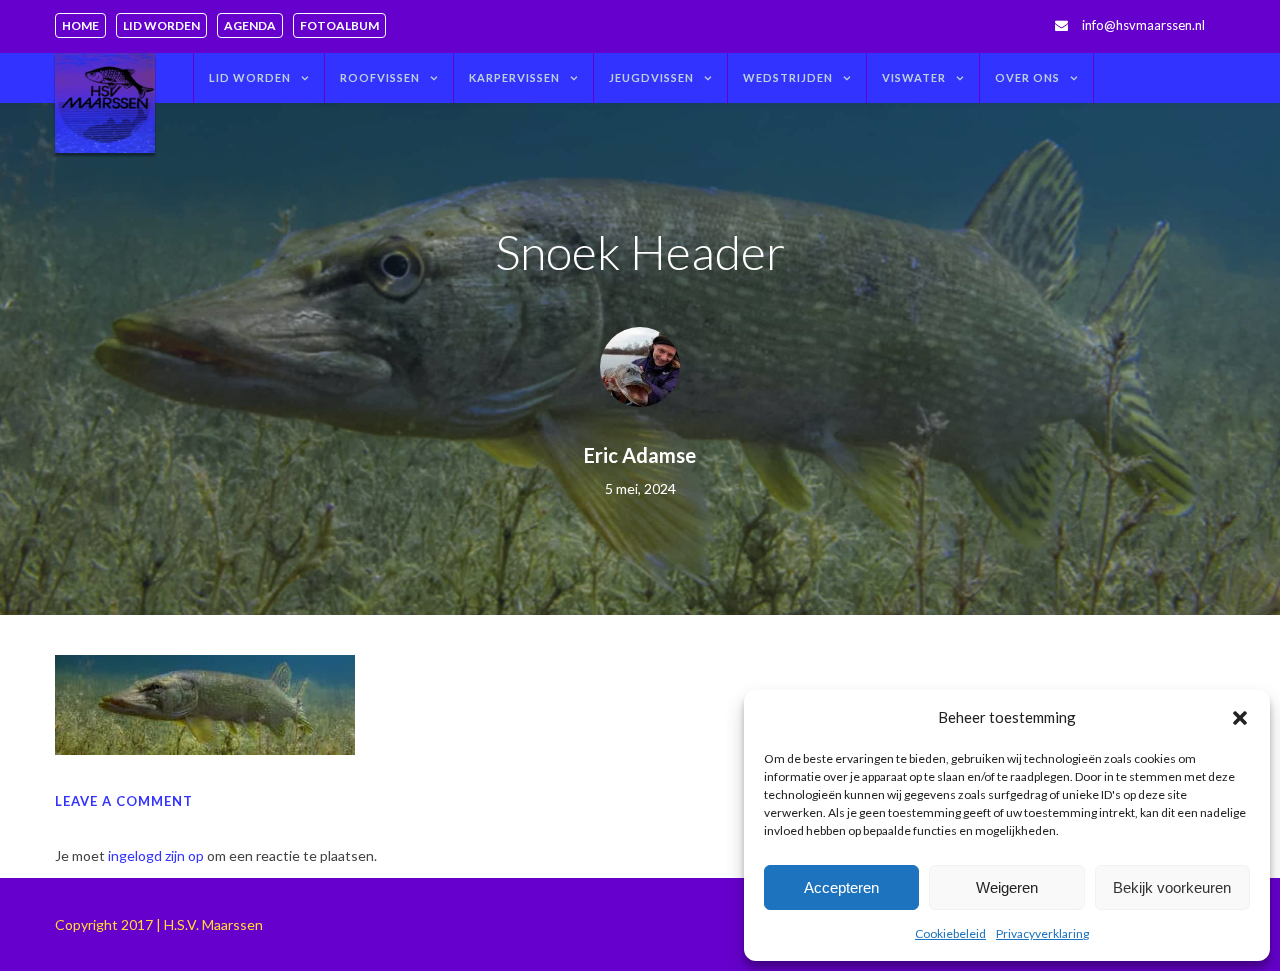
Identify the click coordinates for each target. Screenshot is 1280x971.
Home (80, 25)
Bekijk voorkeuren (1172, 887)
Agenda (250, 25)
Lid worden (161, 25)
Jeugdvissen (651, 77)
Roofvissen (380, 77)
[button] (1240, 718)
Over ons (1027, 77)
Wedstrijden (788, 77)
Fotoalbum (339, 25)
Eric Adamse (640, 455)
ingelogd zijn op (156, 855)
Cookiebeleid (950, 933)
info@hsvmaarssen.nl (1143, 25)
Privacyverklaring (1042, 933)
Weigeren (1007, 887)
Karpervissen (514, 77)
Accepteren (841, 887)
